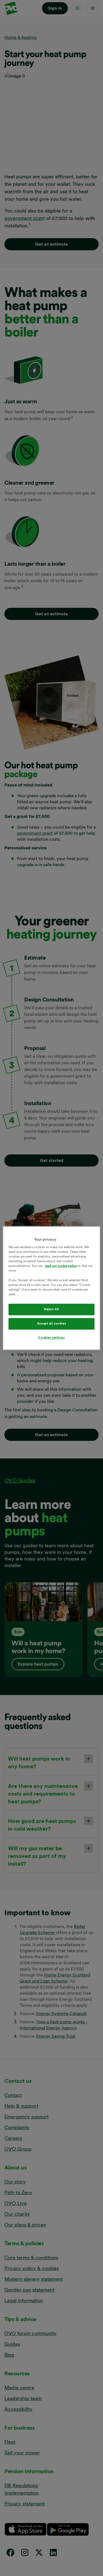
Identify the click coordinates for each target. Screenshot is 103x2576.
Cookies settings (51, 1337)
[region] (51, 1288)
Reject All (51, 1309)
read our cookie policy (61, 1266)
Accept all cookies (51, 1323)
